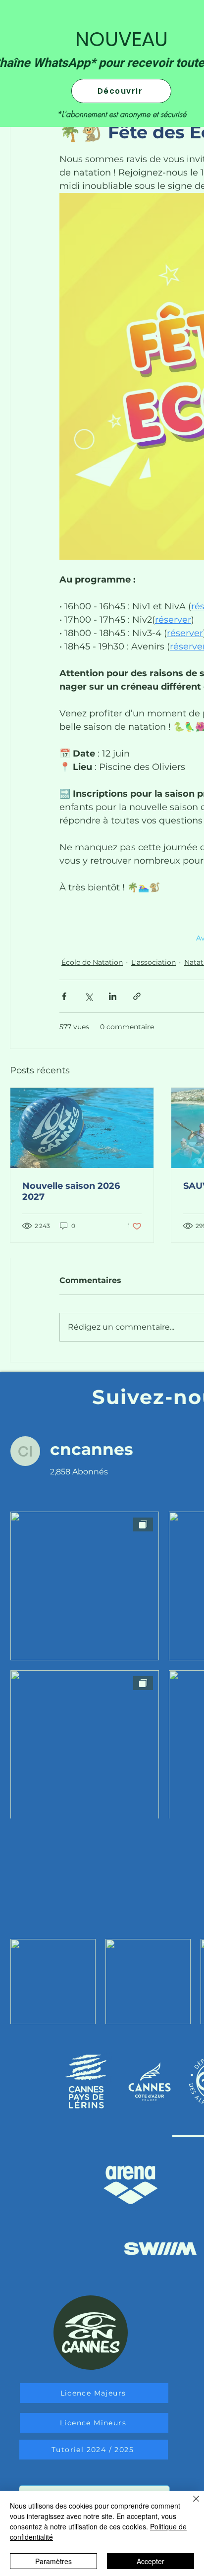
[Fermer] (190, 2505)
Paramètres (53, 2561)
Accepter (151, 2561)
